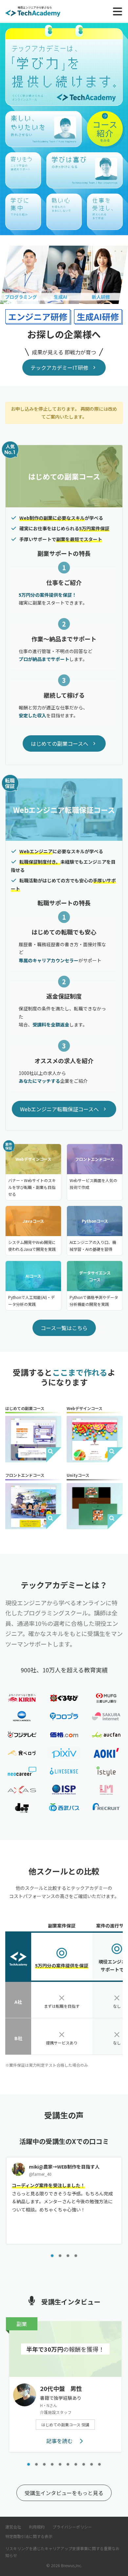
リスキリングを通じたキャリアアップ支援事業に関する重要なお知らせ (62, 2552)
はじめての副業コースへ (60, 743)
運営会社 (13, 2527)
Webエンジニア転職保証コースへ (59, 1109)
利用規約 (37, 2527)
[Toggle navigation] (117, 11)
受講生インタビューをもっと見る (64, 2493)
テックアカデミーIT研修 (59, 367)
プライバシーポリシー (72, 2527)
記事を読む (60, 2441)
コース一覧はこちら (64, 1328)
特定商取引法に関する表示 (29, 2536)
